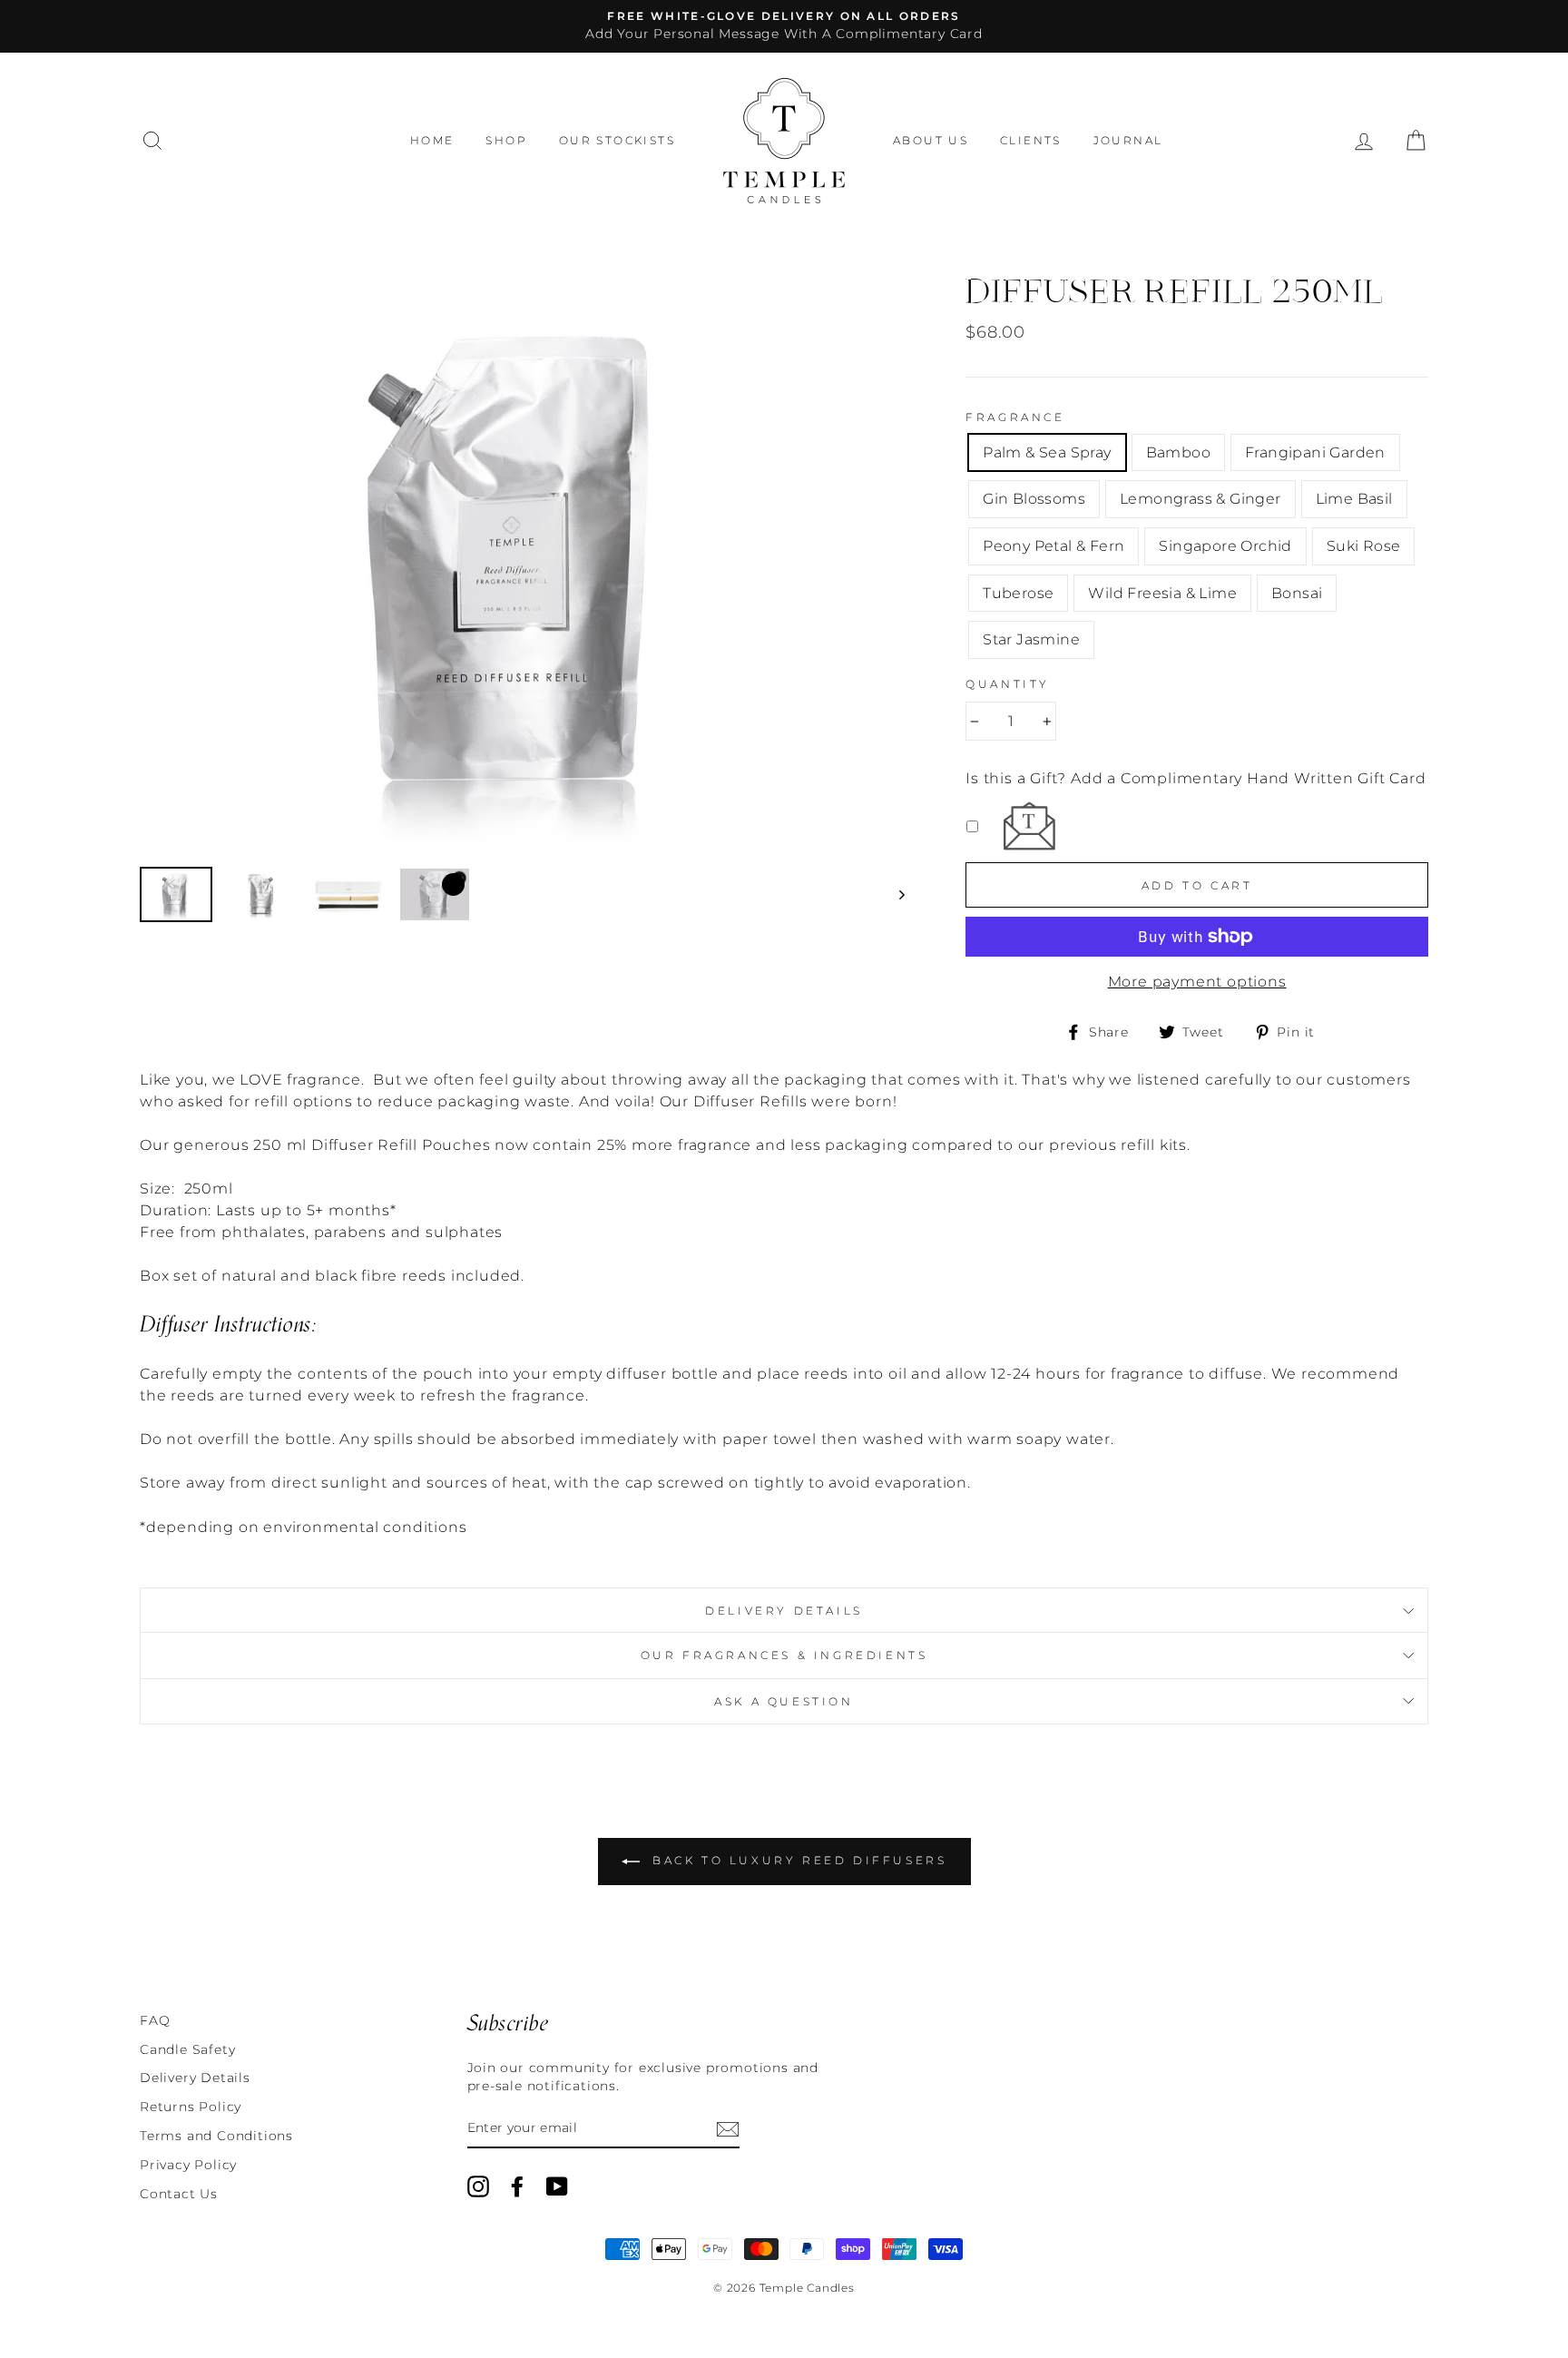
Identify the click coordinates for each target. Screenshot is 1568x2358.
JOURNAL (1128, 140)
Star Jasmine (1031, 639)
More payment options (1197, 982)
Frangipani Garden (1315, 452)
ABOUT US (931, 140)
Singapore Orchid (1225, 546)
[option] (784, 26)
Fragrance (1015, 417)
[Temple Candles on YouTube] (557, 2186)
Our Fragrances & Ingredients (784, 1655)
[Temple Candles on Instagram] (478, 2186)
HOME (432, 140)
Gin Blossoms (1034, 499)
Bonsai (1297, 593)
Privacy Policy (188, 2165)
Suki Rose (1364, 546)
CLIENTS (1031, 140)
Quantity (1008, 684)
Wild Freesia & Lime (1162, 593)
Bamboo (1178, 452)
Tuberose (1018, 593)
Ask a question (784, 1701)
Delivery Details (784, 1611)
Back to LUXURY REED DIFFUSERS (797, 1860)
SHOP (506, 140)
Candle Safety (187, 2049)
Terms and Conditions (216, 2136)
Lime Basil (1354, 499)
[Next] (893, 894)
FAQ (155, 2020)
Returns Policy (191, 2107)
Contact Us (179, 2194)
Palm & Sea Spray (1047, 452)
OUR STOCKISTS (617, 140)
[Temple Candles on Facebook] (517, 2186)
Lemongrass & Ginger (1200, 499)
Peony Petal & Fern (1053, 546)
